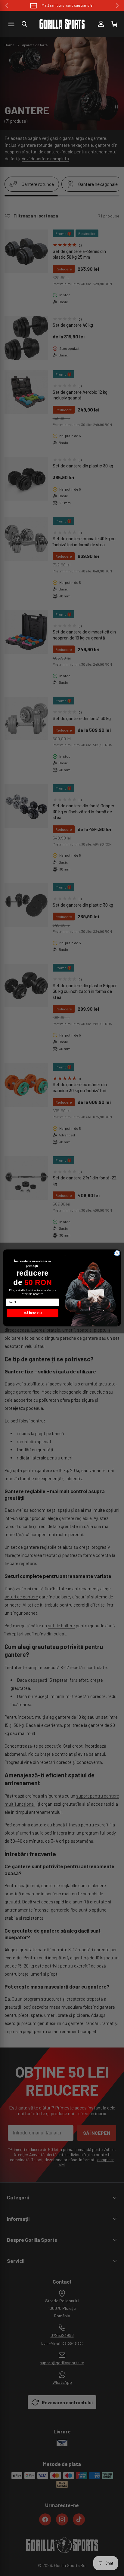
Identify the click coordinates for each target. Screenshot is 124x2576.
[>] (117, 6)
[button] (24, 24)
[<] (7, 6)
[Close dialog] (117, 1253)
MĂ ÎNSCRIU (33, 1313)
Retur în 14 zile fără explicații (68, 5)
